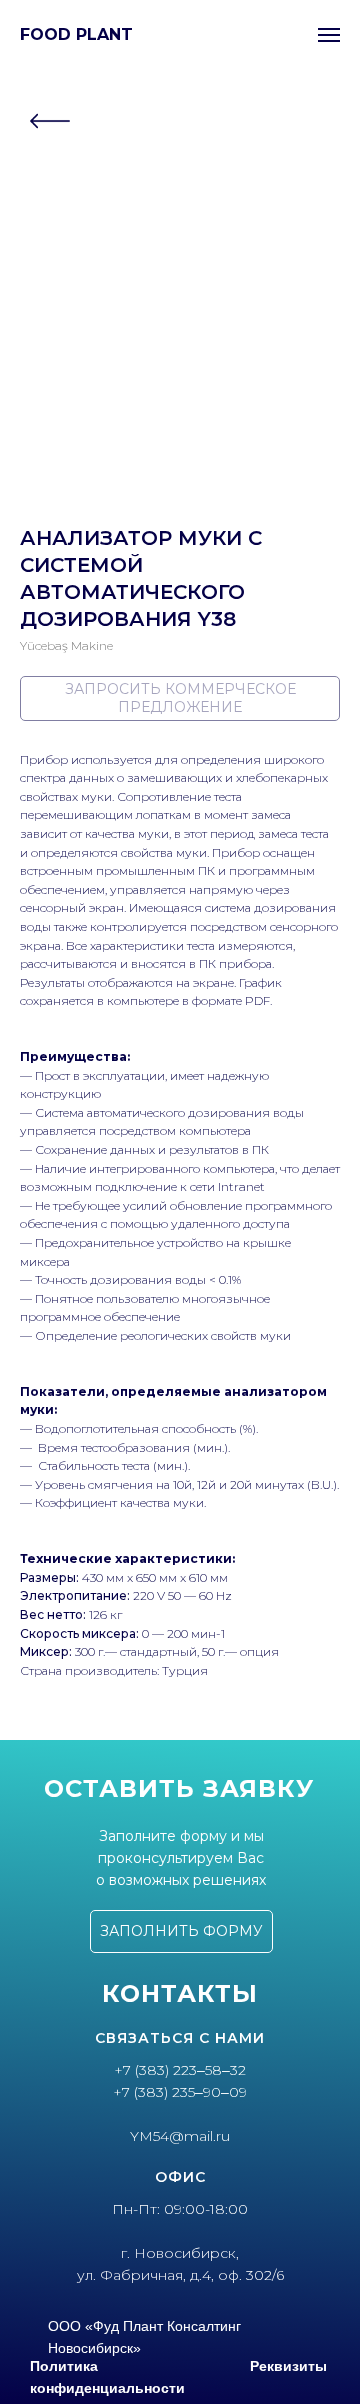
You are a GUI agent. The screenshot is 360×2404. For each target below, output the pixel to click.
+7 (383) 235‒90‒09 (180, 2092)
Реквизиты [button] (288, 2366)
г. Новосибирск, (180, 2253)
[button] (181, 1931)
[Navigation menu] (329, 35)
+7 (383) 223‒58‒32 (180, 2070)
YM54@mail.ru (180, 2136)
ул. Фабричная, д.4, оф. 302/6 (180, 2275)
